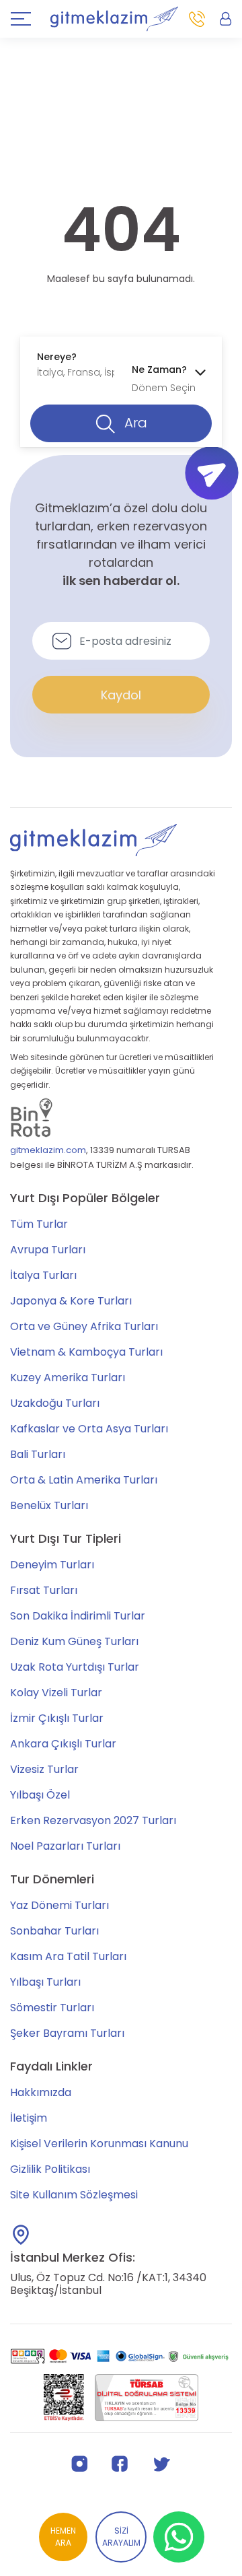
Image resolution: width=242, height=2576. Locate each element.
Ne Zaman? (159, 370)
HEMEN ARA (63, 2537)
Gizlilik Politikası (50, 2169)
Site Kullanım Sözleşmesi (74, 2195)
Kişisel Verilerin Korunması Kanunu (99, 2144)
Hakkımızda (41, 2092)
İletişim (29, 2118)
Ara (134, 423)
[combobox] (74, 365)
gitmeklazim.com (48, 1150)
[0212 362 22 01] (197, 19)
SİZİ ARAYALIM (121, 2537)
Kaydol (121, 695)
